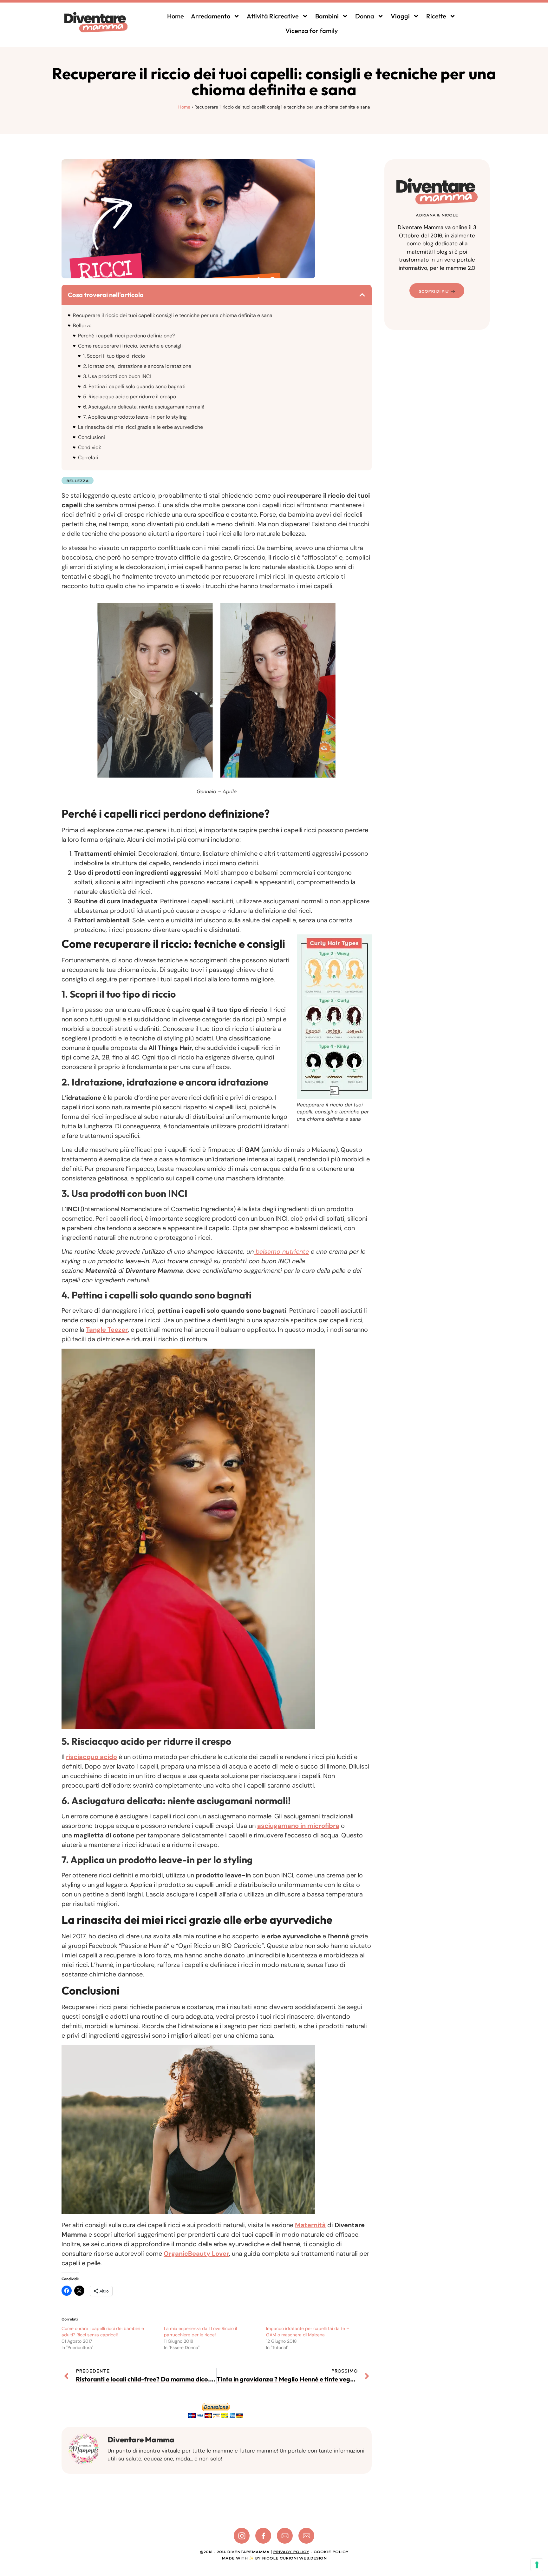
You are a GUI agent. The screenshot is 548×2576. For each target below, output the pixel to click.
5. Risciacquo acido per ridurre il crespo (130, 397)
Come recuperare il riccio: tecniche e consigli (130, 346)
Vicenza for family (312, 31)
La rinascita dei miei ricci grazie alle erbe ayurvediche (140, 427)
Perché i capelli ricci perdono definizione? (126, 336)
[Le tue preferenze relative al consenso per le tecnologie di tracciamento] (537, 2565)
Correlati (88, 458)
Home (176, 16)
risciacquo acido (91, 1757)
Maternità (310, 2225)
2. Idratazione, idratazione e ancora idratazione (137, 366)
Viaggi (400, 16)
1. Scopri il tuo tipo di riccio (114, 356)
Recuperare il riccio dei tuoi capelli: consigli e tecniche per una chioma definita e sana (173, 315)
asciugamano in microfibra (298, 1826)
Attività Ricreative (273, 16)
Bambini (327, 16)
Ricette (436, 16)
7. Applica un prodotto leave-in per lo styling (135, 417)
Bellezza (82, 325)
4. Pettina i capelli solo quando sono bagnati (134, 386)
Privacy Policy (291, 2552)
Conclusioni (91, 437)
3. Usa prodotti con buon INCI (117, 376)
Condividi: (89, 447)
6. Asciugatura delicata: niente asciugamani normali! (144, 407)
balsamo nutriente (281, 1251)
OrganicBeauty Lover (196, 2254)
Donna (365, 16)
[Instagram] (242, 2536)
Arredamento (211, 16)
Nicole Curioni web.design (294, 2558)
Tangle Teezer (107, 1330)
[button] (362, 295)
